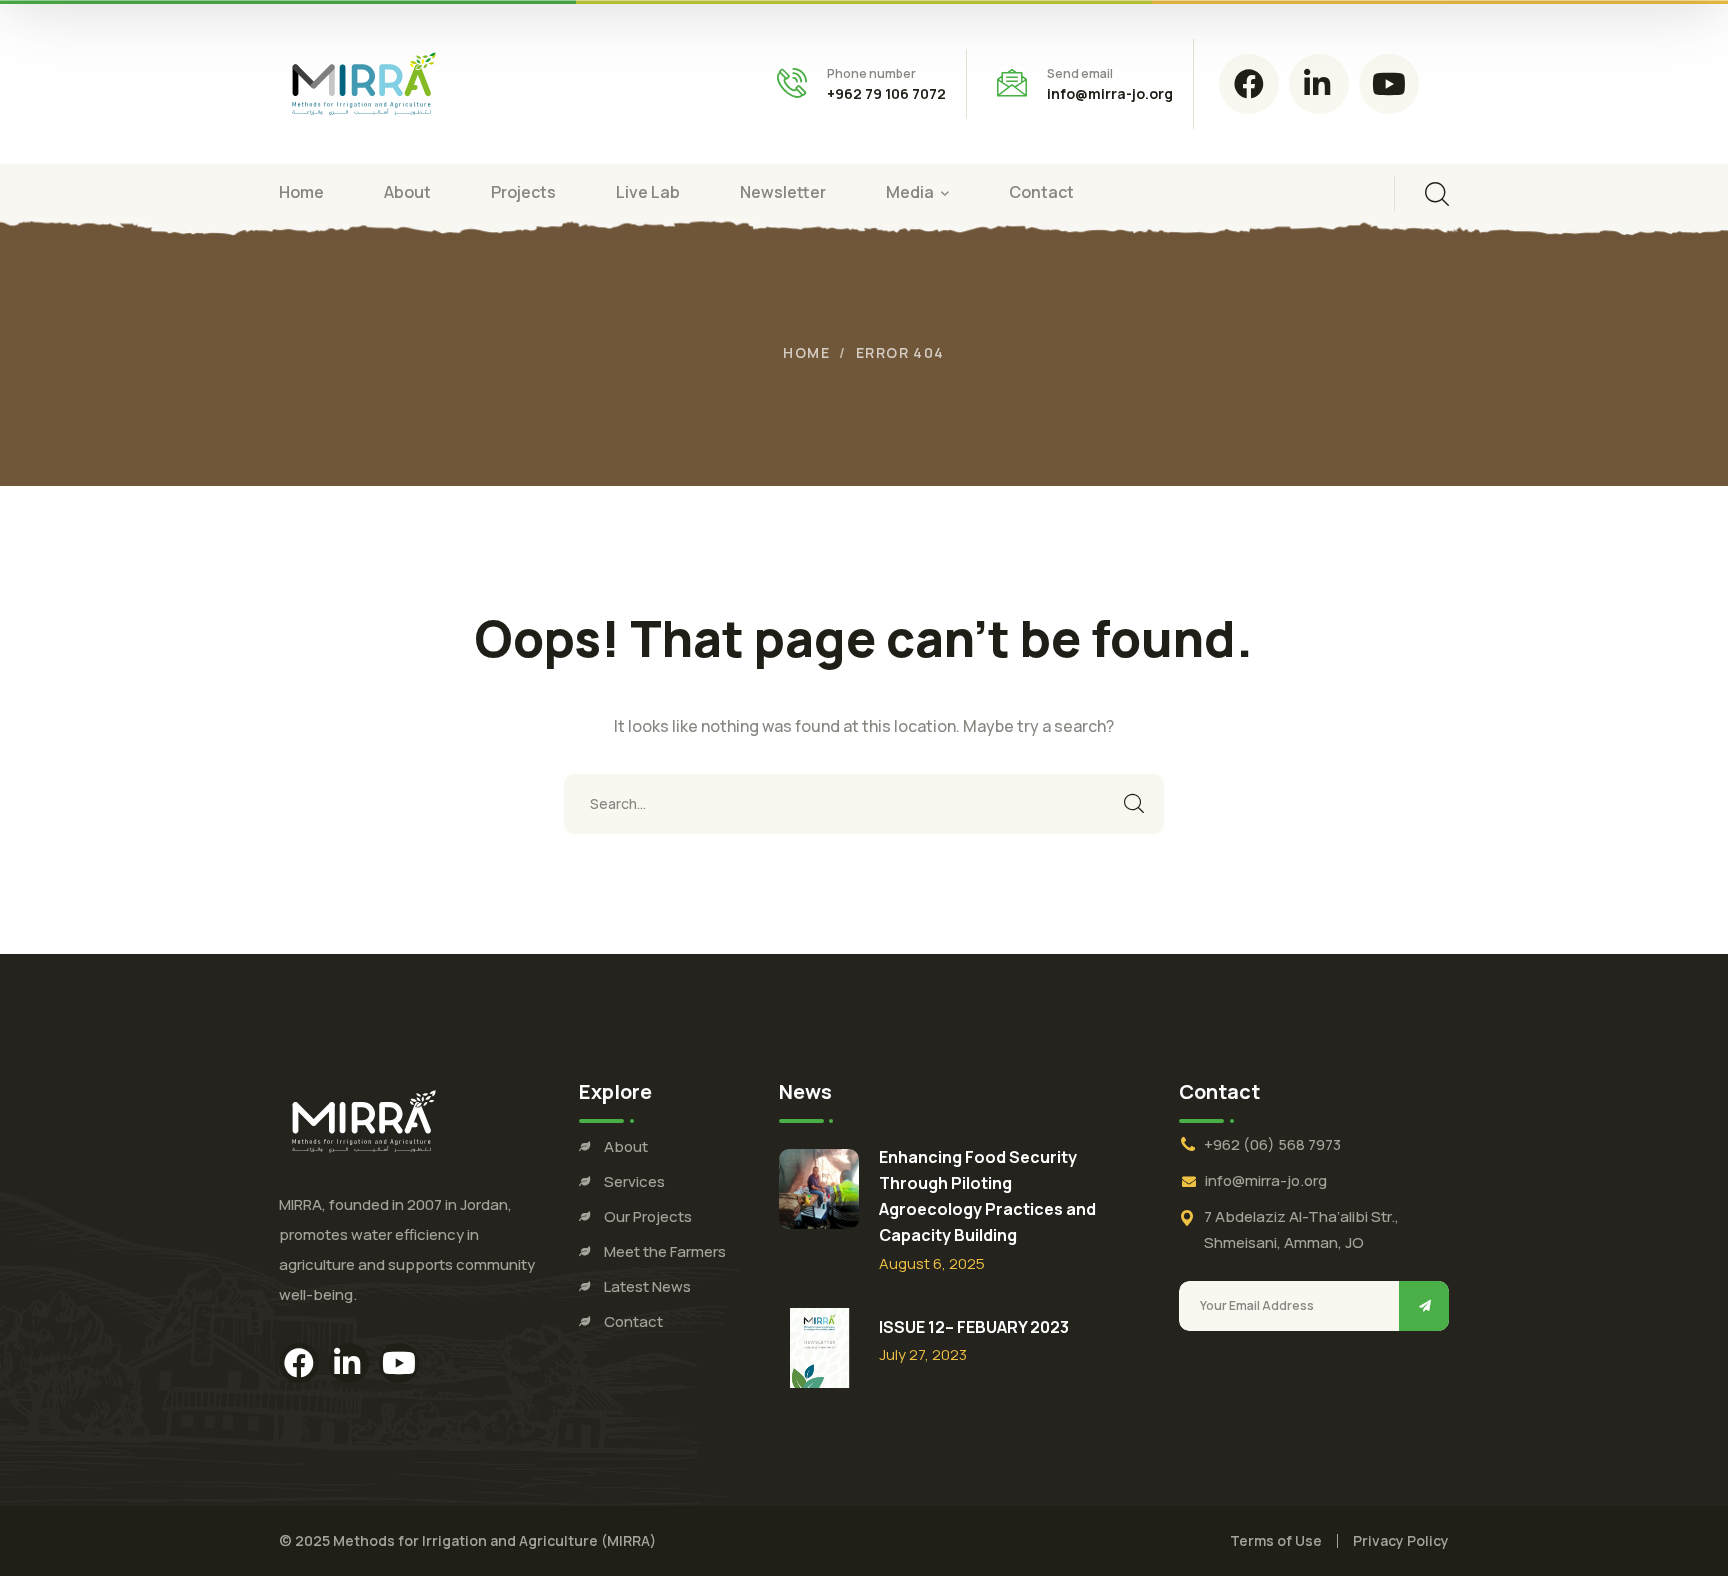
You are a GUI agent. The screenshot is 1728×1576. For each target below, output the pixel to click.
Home (806, 352)
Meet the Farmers (665, 1251)
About (626, 1146)
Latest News (647, 1286)
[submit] (1424, 1306)
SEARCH (1134, 804)
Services (634, 1181)
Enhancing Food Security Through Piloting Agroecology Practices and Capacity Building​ (987, 1196)
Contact (633, 1321)
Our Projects (648, 1216)
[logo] (364, 82)
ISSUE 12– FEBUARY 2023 (974, 1327)
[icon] (1249, 84)
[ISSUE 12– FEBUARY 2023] (819, 1348)
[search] (1437, 194)
